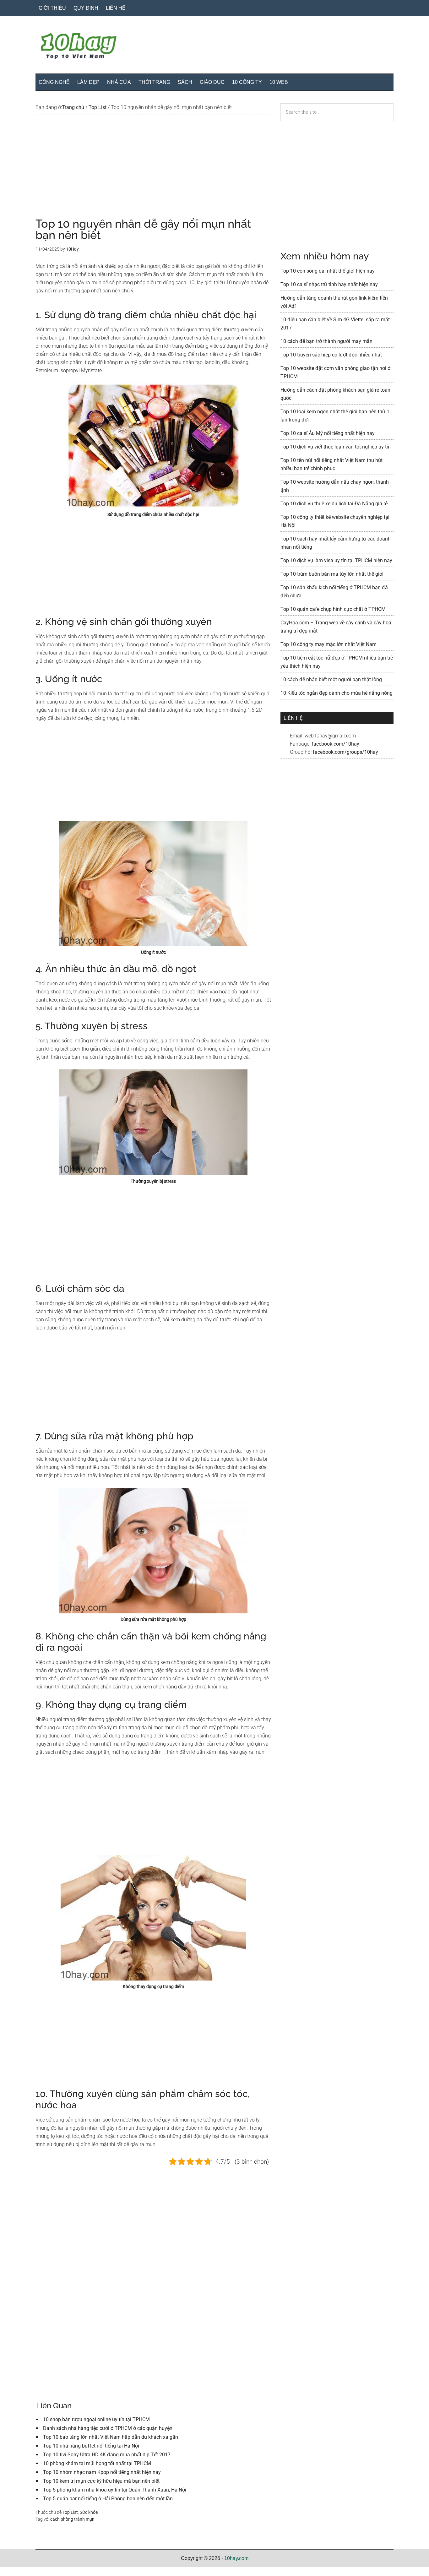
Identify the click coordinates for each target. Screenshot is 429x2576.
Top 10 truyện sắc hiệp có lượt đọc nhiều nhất (331, 355)
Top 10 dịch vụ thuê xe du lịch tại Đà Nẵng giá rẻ (334, 504)
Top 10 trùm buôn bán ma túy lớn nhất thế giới (332, 574)
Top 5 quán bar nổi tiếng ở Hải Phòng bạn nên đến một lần (108, 2499)
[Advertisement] (153, 171)
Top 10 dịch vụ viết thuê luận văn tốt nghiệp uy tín (336, 447)
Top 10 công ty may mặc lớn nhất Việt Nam (329, 644)
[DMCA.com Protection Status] (16, 2572)
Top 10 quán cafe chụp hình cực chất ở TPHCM (333, 609)
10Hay (215, 47)
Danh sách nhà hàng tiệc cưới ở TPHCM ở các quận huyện (108, 2428)
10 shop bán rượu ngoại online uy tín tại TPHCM (96, 2419)
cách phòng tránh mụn (72, 2519)
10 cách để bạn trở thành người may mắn (326, 341)
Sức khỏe (89, 2512)
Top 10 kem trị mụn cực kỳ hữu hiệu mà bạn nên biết (101, 2481)
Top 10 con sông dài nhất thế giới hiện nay (328, 271)
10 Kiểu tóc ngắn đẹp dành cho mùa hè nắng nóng (337, 693)
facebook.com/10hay (335, 744)
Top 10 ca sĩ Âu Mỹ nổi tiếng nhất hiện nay (328, 433)
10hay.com (236, 2558)
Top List (70, 2512)
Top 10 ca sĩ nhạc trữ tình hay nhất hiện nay (329, 284)
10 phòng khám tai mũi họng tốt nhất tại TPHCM (97, 2463)
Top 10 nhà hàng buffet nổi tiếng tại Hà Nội (91, 2446)
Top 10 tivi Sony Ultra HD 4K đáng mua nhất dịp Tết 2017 (107, 2455)
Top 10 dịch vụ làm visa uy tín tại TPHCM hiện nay (336, 560)
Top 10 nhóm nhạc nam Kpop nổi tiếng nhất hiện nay (102, 2472)
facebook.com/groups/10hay (345, 752)
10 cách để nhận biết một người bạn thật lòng (331, 679)
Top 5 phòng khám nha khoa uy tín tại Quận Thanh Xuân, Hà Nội (115, 2490)
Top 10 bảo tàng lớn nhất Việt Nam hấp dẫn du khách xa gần (111, 2437)
